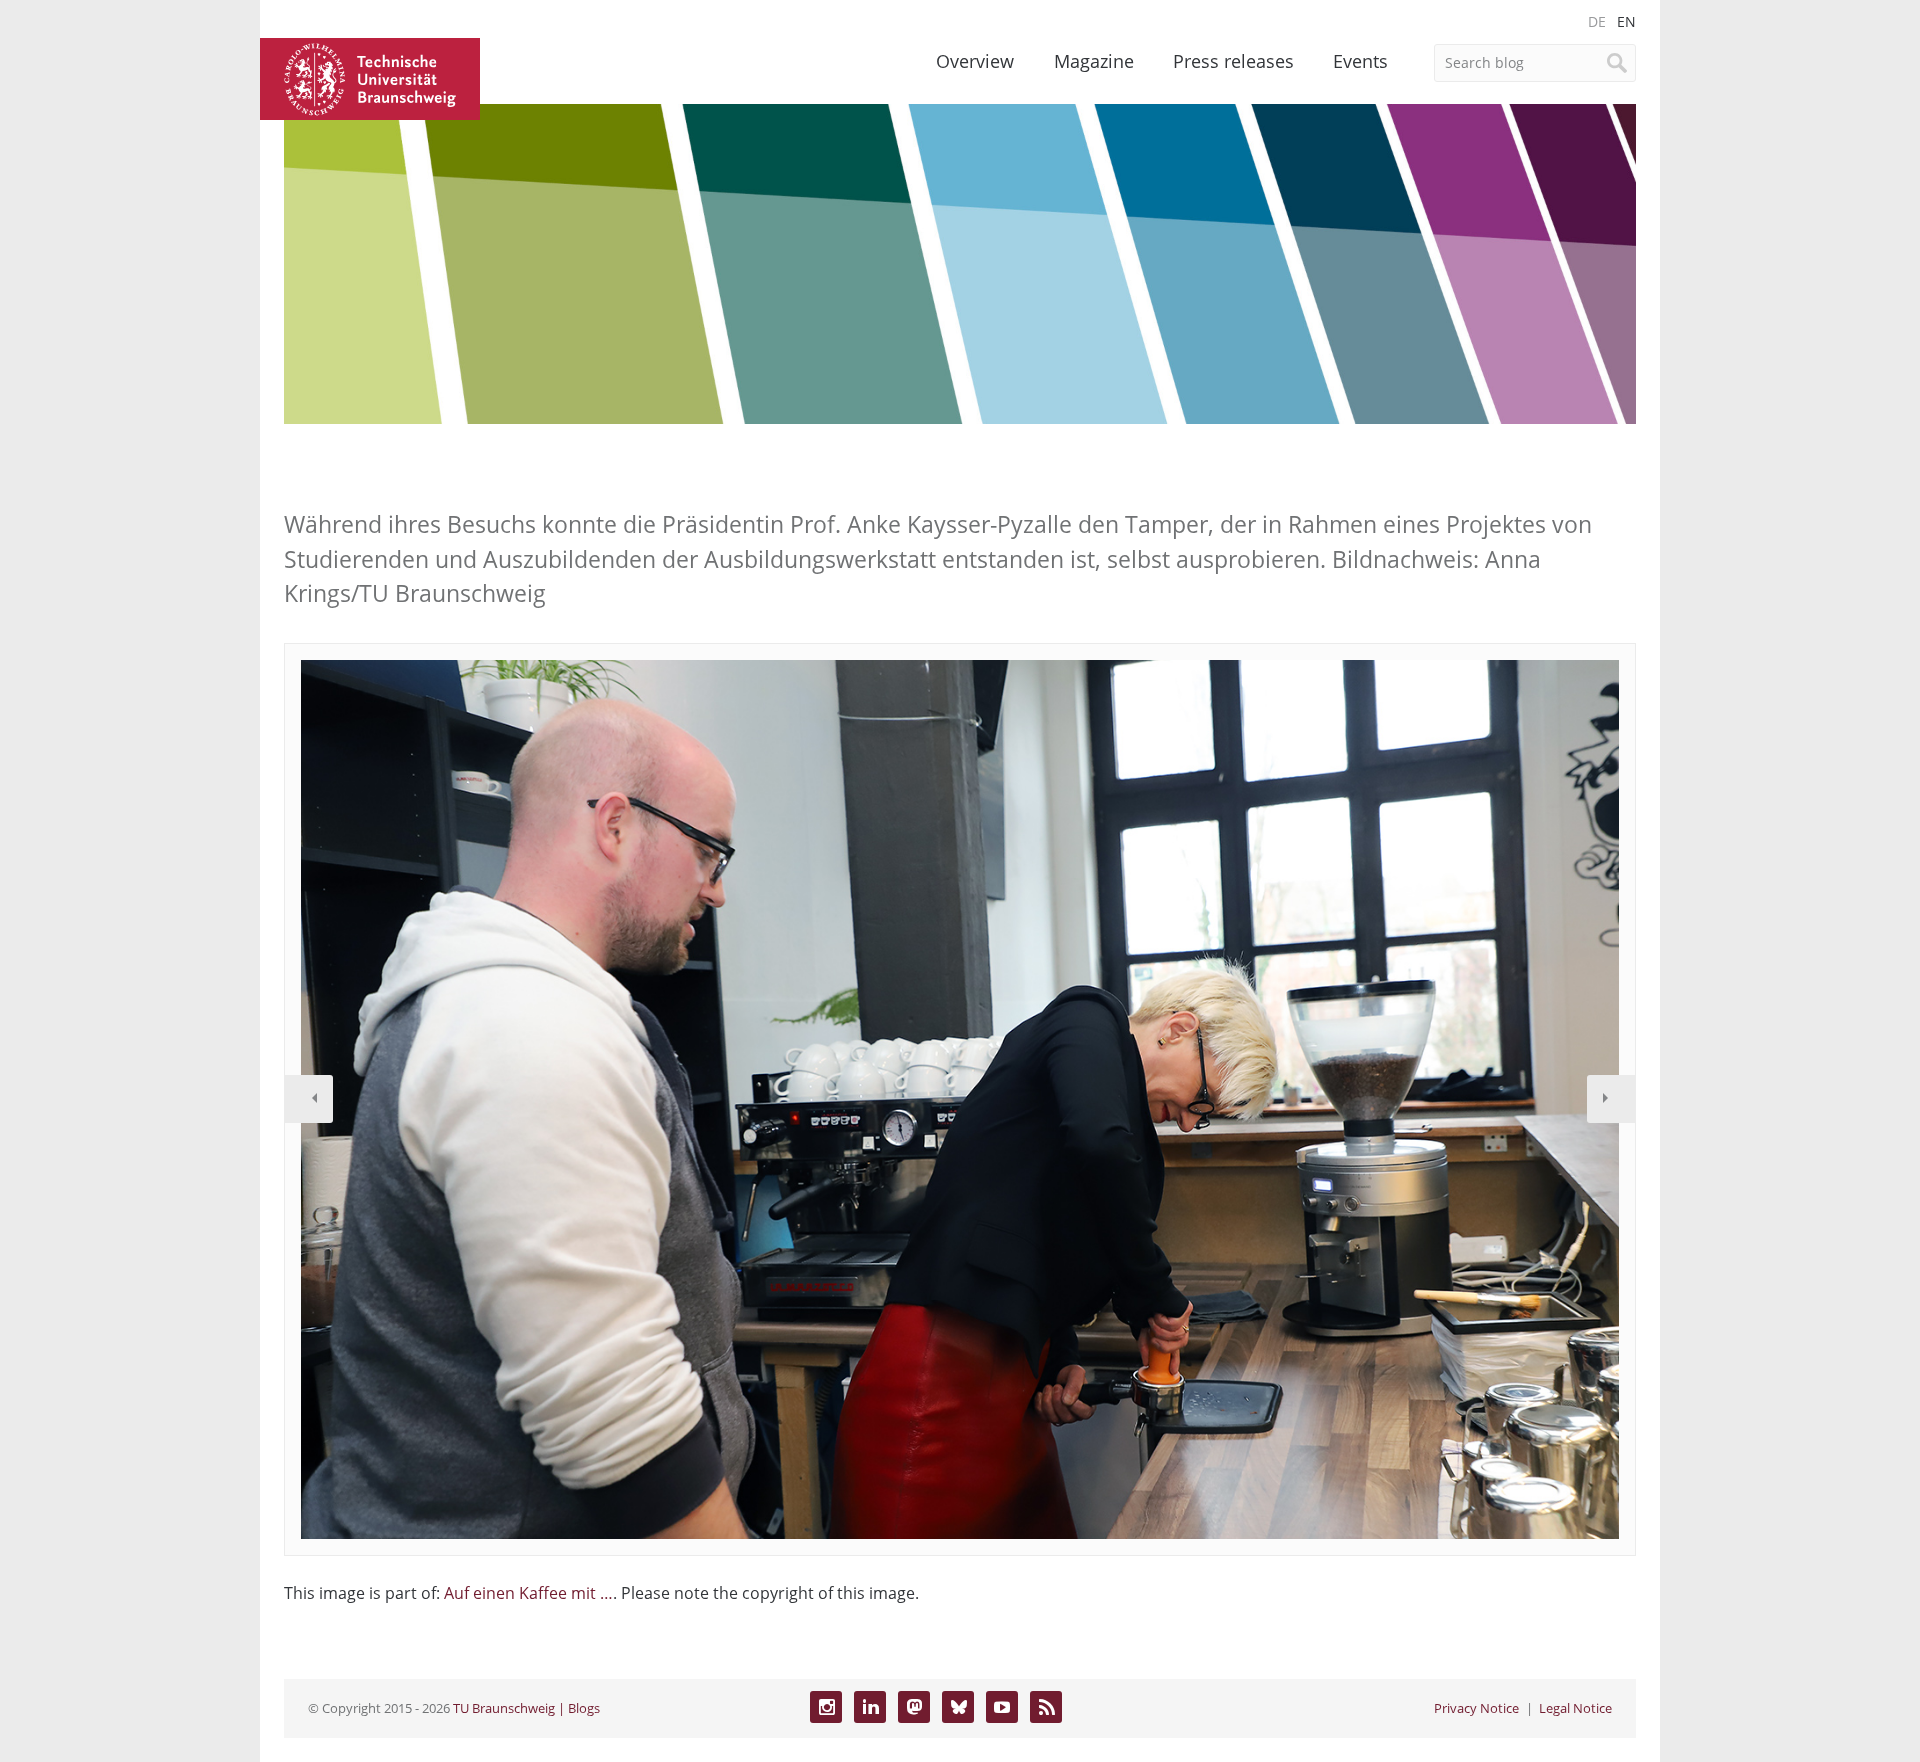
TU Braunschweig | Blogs (526, 1708)
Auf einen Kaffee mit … (528, 1593)
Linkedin (870, 1707)
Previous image (309, 1099)
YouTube (1002, 1707)
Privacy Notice (1476, 1708)
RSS (1046, 1707)
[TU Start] (370, 77)
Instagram (826, 1707)
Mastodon (914, 1707)
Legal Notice (1575, 1708)
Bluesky (958, 1707)
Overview (975, 61)
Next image (1611, 1099)
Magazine (1094, 61)
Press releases (1233, 61)
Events (1360, 61)
